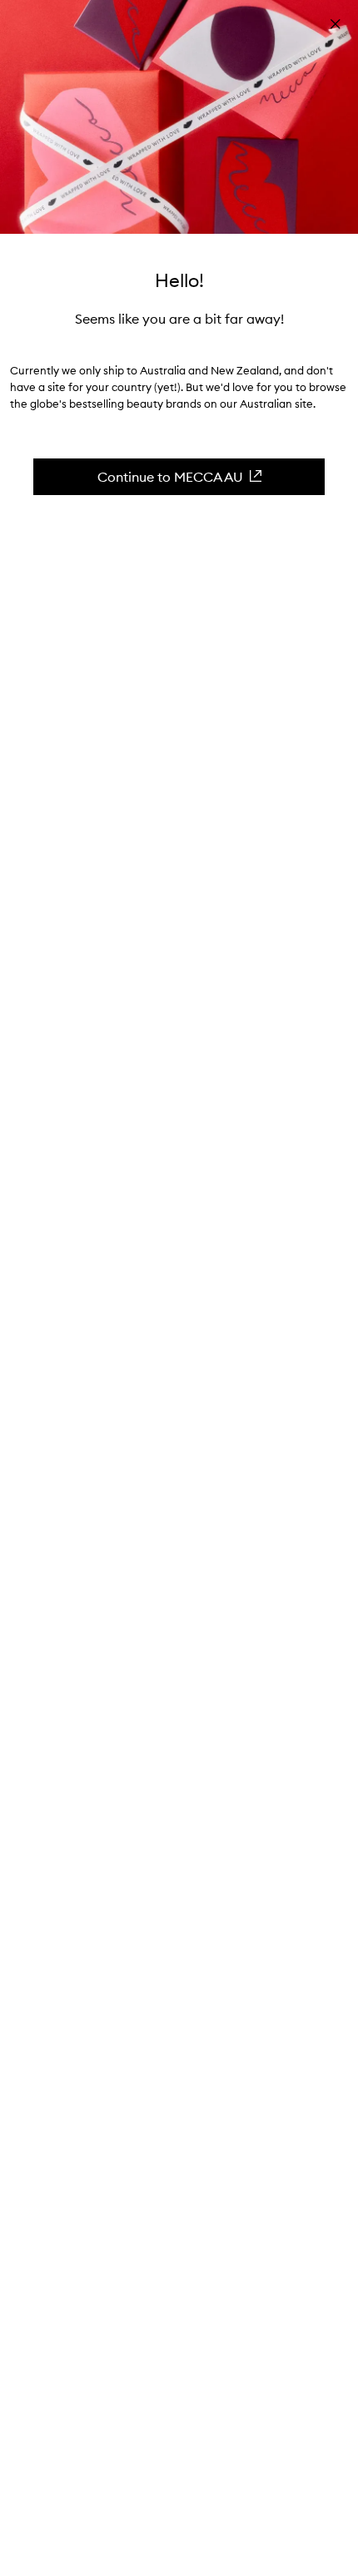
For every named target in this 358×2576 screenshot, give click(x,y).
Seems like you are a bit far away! (179, 319)
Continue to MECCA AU (170, 477)
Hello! (179, 280)
